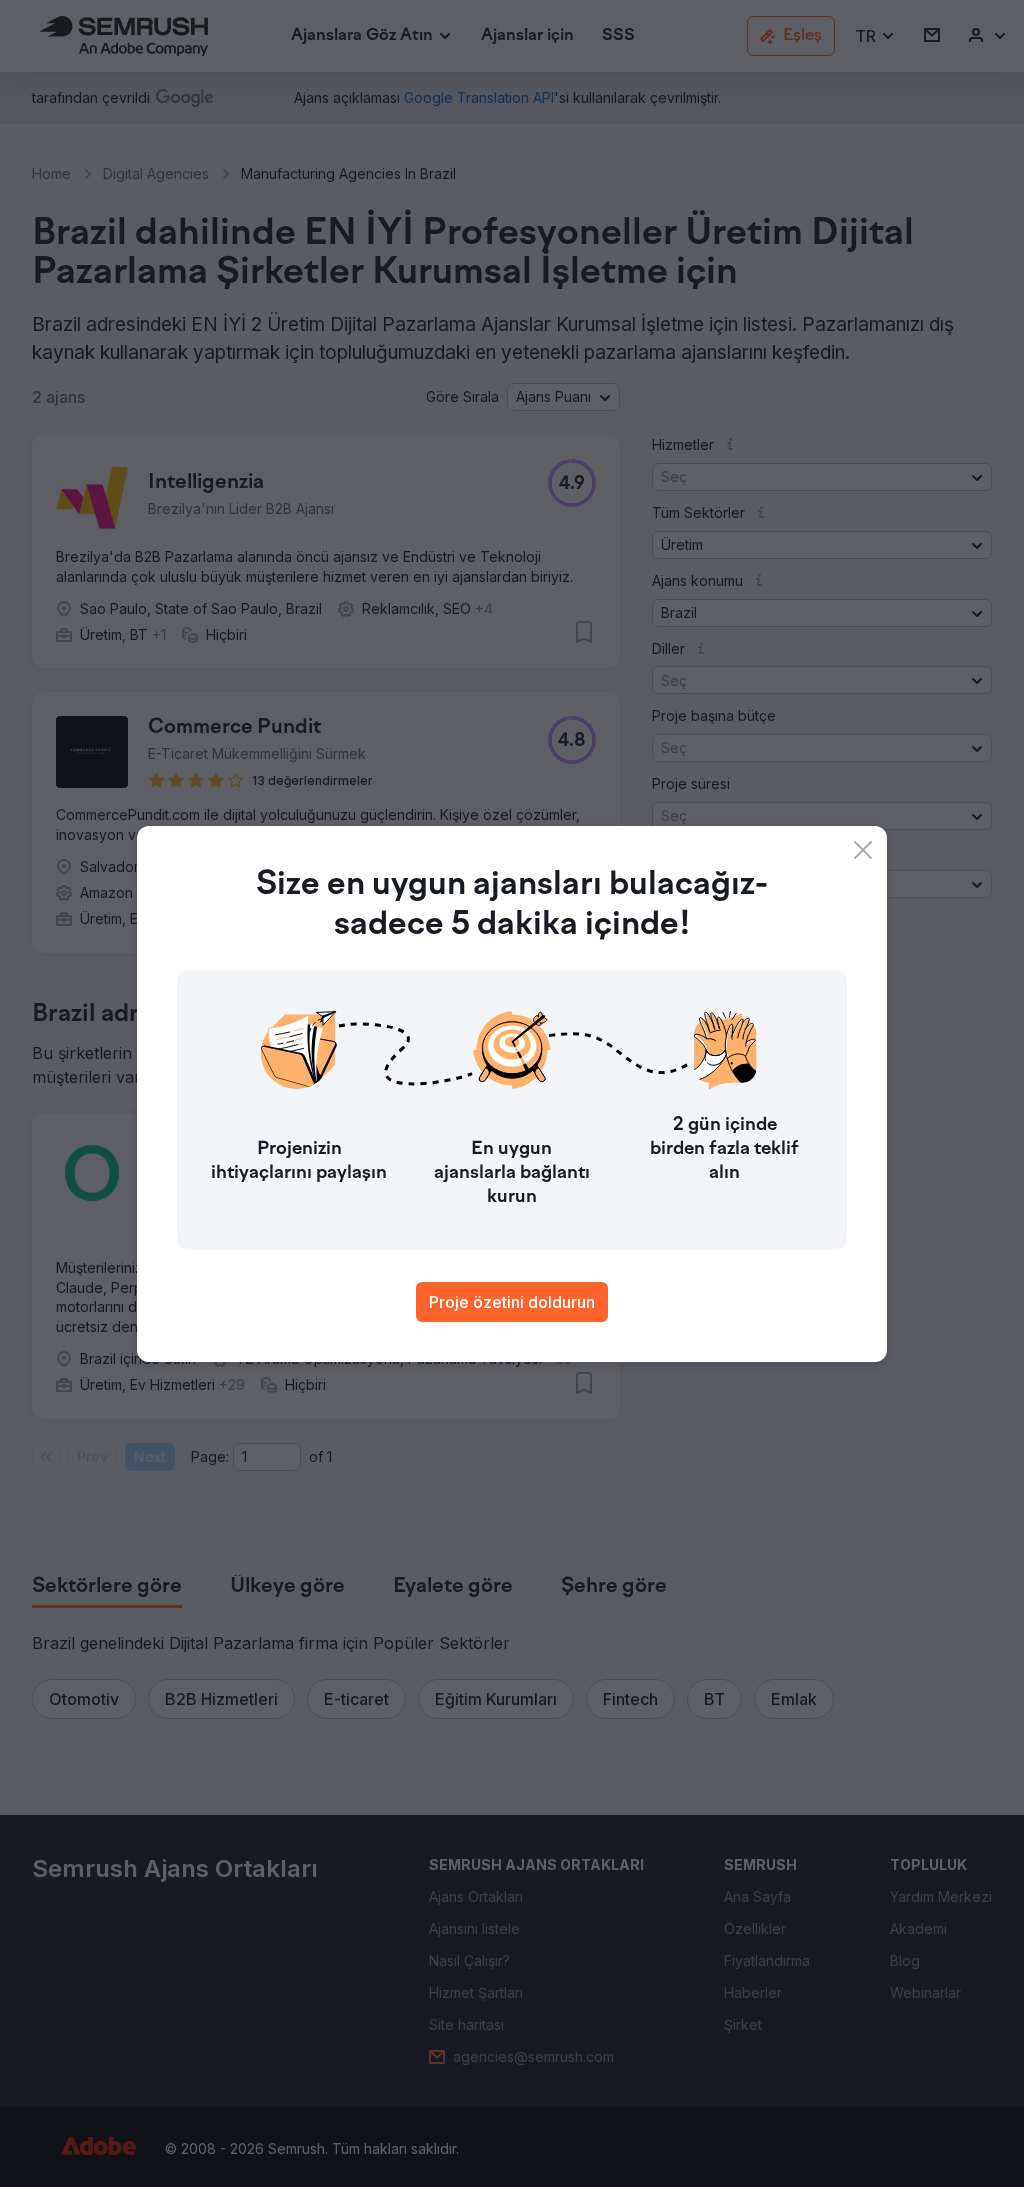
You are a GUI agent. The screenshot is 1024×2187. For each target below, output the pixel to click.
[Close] (863, 850)
